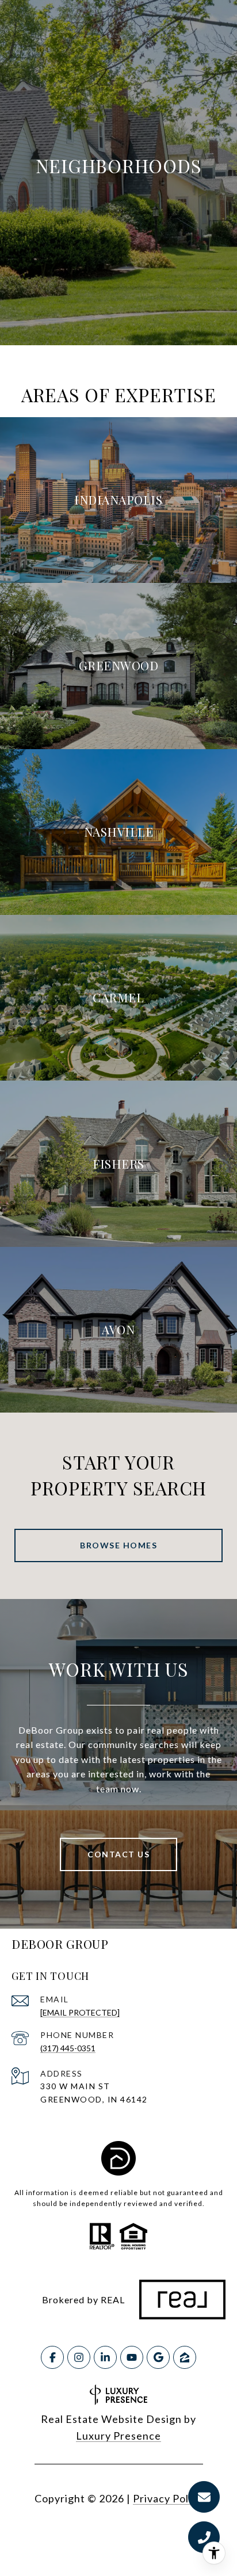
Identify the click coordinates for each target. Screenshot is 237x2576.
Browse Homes (118, 1545)
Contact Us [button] (118, 1854)
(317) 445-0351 (68, 2048)
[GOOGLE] (158, 2357)
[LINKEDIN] (105, 2357)
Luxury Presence (118, 2436)
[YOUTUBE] (132, 2357)
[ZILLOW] (185, 2357)
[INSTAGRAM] (79, 2357)
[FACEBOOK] (52, 2357)
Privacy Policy (168, 2498)
